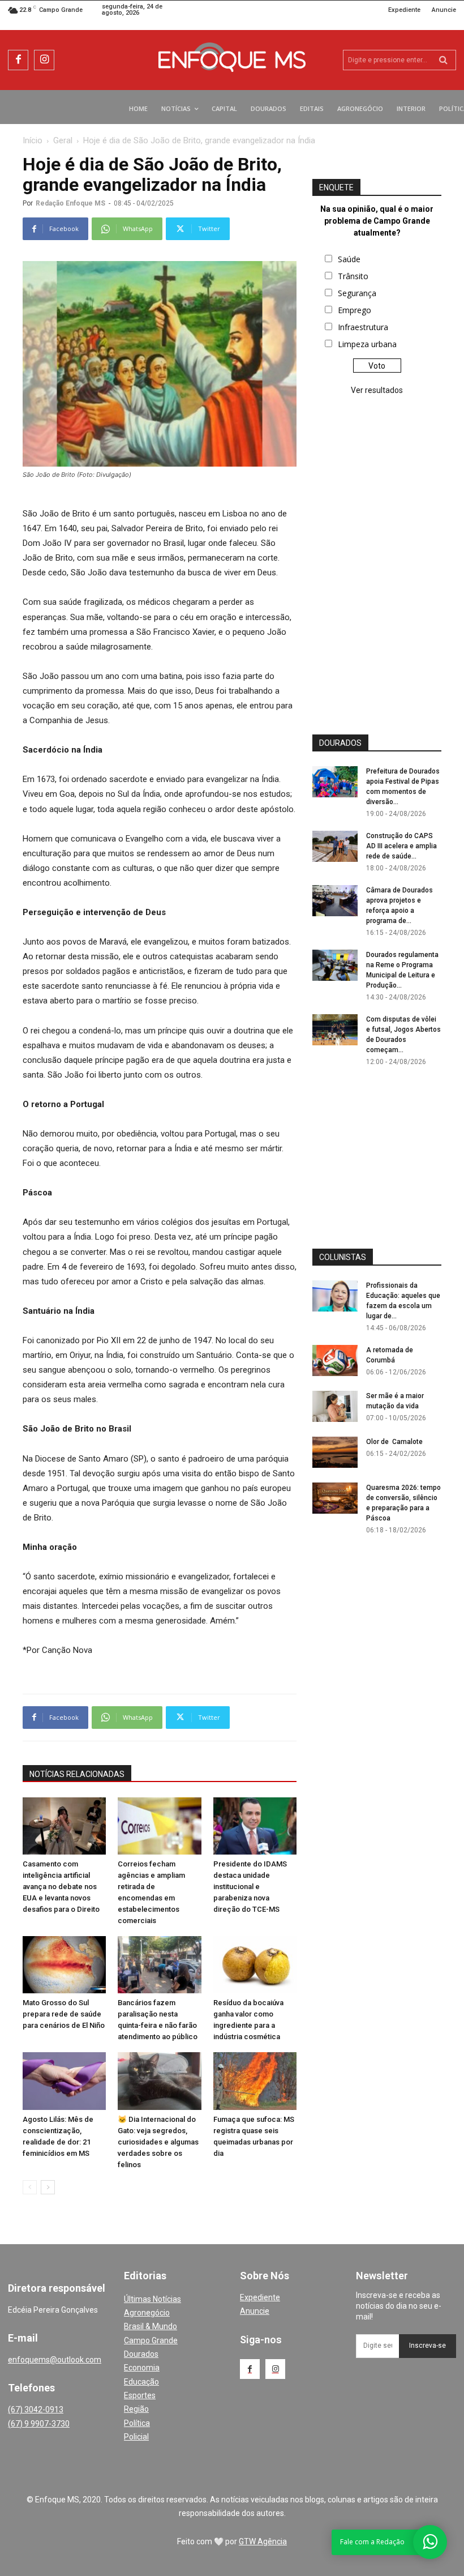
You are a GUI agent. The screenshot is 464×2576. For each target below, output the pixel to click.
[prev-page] (30, 2187)
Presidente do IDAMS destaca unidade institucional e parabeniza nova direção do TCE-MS (250, 1887)
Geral (63, 140)
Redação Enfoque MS (70, 203)
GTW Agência (263, 2541)
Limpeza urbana (367, 344)
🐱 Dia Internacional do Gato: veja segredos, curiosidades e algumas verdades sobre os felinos (158, 2142)
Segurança (357, 293)
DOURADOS (340, 743)
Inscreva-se (428, 2346)
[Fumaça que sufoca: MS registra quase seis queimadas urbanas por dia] (255, 2081)
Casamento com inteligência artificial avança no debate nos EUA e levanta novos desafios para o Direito (61, 1887)
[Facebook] (18, 60)
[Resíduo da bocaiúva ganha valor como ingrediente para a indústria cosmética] (255, 1965)
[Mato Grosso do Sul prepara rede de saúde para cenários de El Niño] (64, 1965)
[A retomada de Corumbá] (335, 1360)
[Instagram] (44, 60)
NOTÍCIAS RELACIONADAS (77, 1774)
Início (33, 140)
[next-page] (48, 2187)
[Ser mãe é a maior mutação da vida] (335, 1406)
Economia (142, 2368)
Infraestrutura (363, 327)
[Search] (443, 60)
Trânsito (353, 276)
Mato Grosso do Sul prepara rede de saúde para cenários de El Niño (64, 2014)
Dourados (141, 2354)
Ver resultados (377, 390)
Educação (141, 2382)
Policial (136, 2437)
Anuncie (255, 2311)
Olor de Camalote (394, 1442)
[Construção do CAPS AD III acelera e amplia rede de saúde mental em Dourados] (335, 846)
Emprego (355, 310)
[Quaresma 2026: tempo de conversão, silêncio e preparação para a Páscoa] (335, 1498)
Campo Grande (151, 2340)
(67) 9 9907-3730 (39, 2424)
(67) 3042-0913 (36, 2410)
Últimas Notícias (152, 2299)
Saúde (349, 259)
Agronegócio (147, 2313)
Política (137, 2423)
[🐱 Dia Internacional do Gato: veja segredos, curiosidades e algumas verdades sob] (159, 2081)
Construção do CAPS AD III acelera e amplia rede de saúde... (401, 846)
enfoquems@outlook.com (55, 2360)
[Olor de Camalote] (335, 1452)
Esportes (140, 2395)
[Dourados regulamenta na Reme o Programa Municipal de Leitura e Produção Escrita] (335, 965)
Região (136, 2409)
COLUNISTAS (343, 1257)
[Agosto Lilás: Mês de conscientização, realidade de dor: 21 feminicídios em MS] (64, 2081)
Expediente (260, 2297)
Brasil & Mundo (151, 2326)
